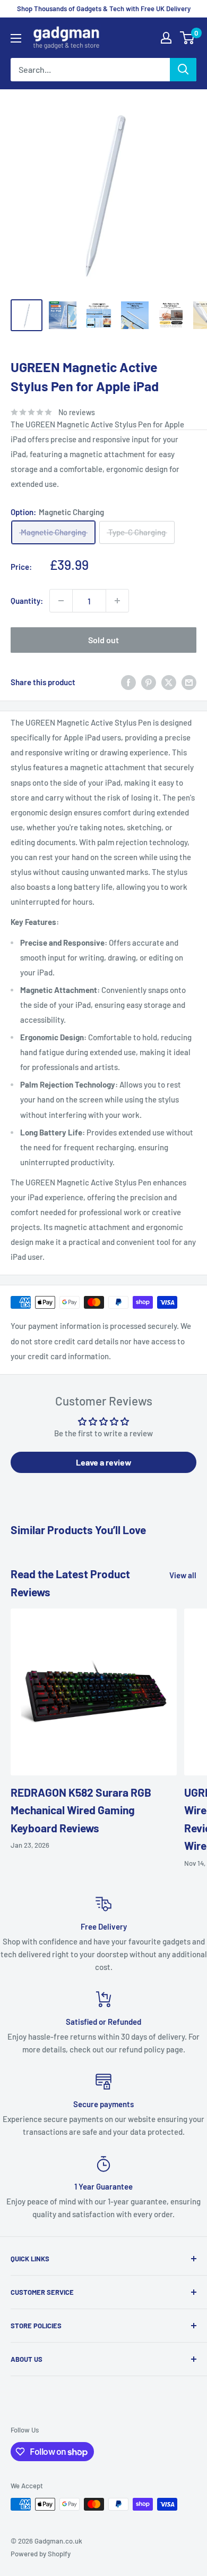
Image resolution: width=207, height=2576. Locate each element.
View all (183, 1575)
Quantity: (27, 601)
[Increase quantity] (117, 601)
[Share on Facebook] (128, 682)
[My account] (166, 38)
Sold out (103, 640)
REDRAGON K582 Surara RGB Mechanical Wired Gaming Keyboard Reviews (81, 1810)
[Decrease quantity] (61, 601)
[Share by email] (189, 682)
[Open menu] (16, 38)
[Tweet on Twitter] (169, 682)
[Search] (183, 70)
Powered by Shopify (41, 2554)
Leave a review (104, 1462)
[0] (188, 38)
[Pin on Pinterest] (149, 682)
